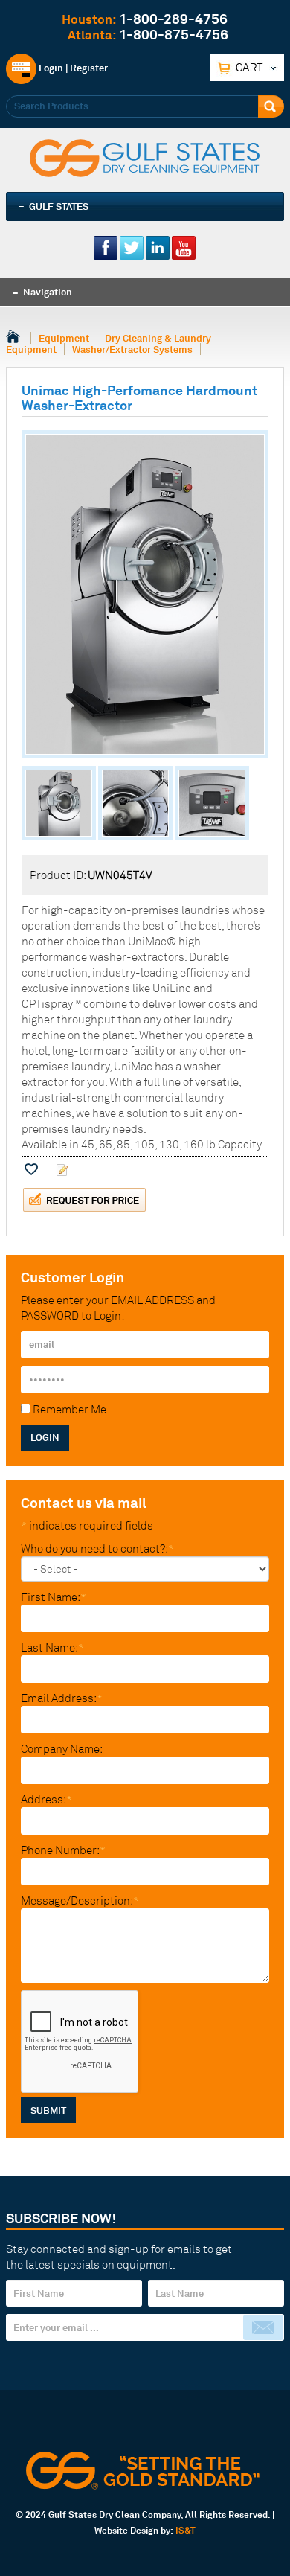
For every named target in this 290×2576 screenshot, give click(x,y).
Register (89, 68)
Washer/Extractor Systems (132, 349)
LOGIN (45, 1437)
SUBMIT (48, 2110)
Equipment (64, 338)
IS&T (186, 2530)
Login (50, 68)
